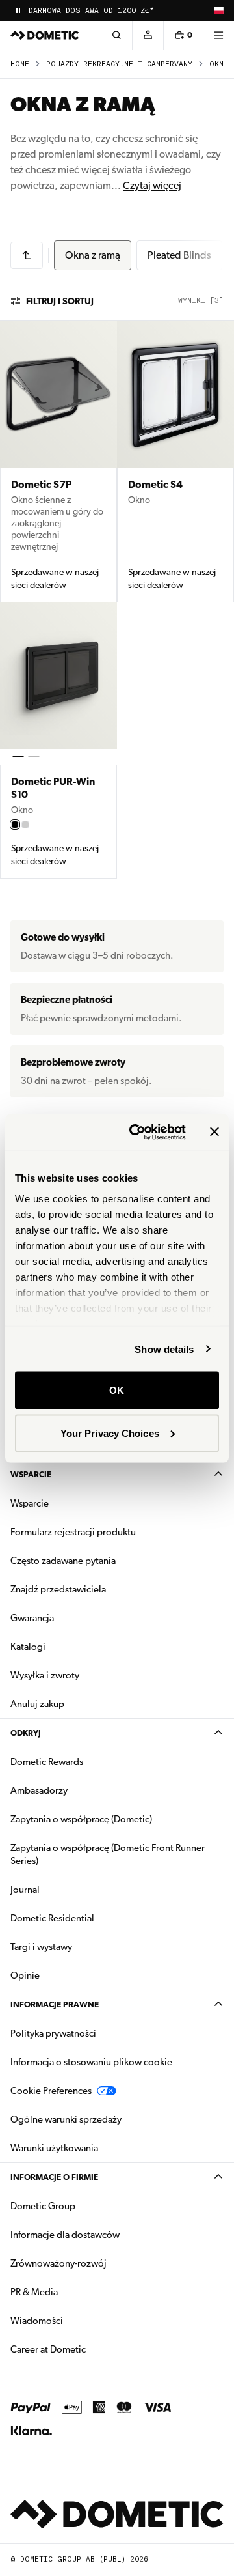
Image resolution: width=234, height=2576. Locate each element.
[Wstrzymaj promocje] (18, 10)
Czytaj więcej (152, 185)
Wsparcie (31, 1474)
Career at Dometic (89, 2349)
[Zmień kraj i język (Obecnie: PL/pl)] (218, 10)
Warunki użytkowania (54, 2148)
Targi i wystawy (41, 1947)
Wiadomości (78, 2320)
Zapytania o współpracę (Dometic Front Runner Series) (108, 1854)
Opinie (25, 1975)
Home (20, 64)
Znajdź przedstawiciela (58, 1589)
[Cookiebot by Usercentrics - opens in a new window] (137, 1132)
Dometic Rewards (47, 1762)
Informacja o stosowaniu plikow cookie (91, 2062)
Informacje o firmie (54, 2177)
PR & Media (75, 2292)
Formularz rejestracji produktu (73, 1532)
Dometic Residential (93, 1918)
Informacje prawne (55, 2004)
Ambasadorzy (39, 1790)
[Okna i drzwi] (27, 255)
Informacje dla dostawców (65, 2235)
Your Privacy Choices (110, 1433)
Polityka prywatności (53, 2033)
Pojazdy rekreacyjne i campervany (119, 64)
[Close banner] (214, 1132)
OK (117, 1390)
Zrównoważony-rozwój (58, 2263)
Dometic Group (84, 2206)
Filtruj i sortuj (60, 301)
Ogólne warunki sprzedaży (66, 2119)
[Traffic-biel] (25, 825)
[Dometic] (45, 35)
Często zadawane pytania (63, 1561)
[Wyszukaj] (116, 35)
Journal (25, 1890)
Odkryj (26, 1733)
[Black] (15, 825)
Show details (164, 1349)
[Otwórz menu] (218, 35)
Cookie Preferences (51, 2091)
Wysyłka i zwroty (45, 1675)
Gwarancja (32, 1618)
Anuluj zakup (37, 1704)
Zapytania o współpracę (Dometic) (81, 1819)
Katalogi (69, 1646)
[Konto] (148, 35)
